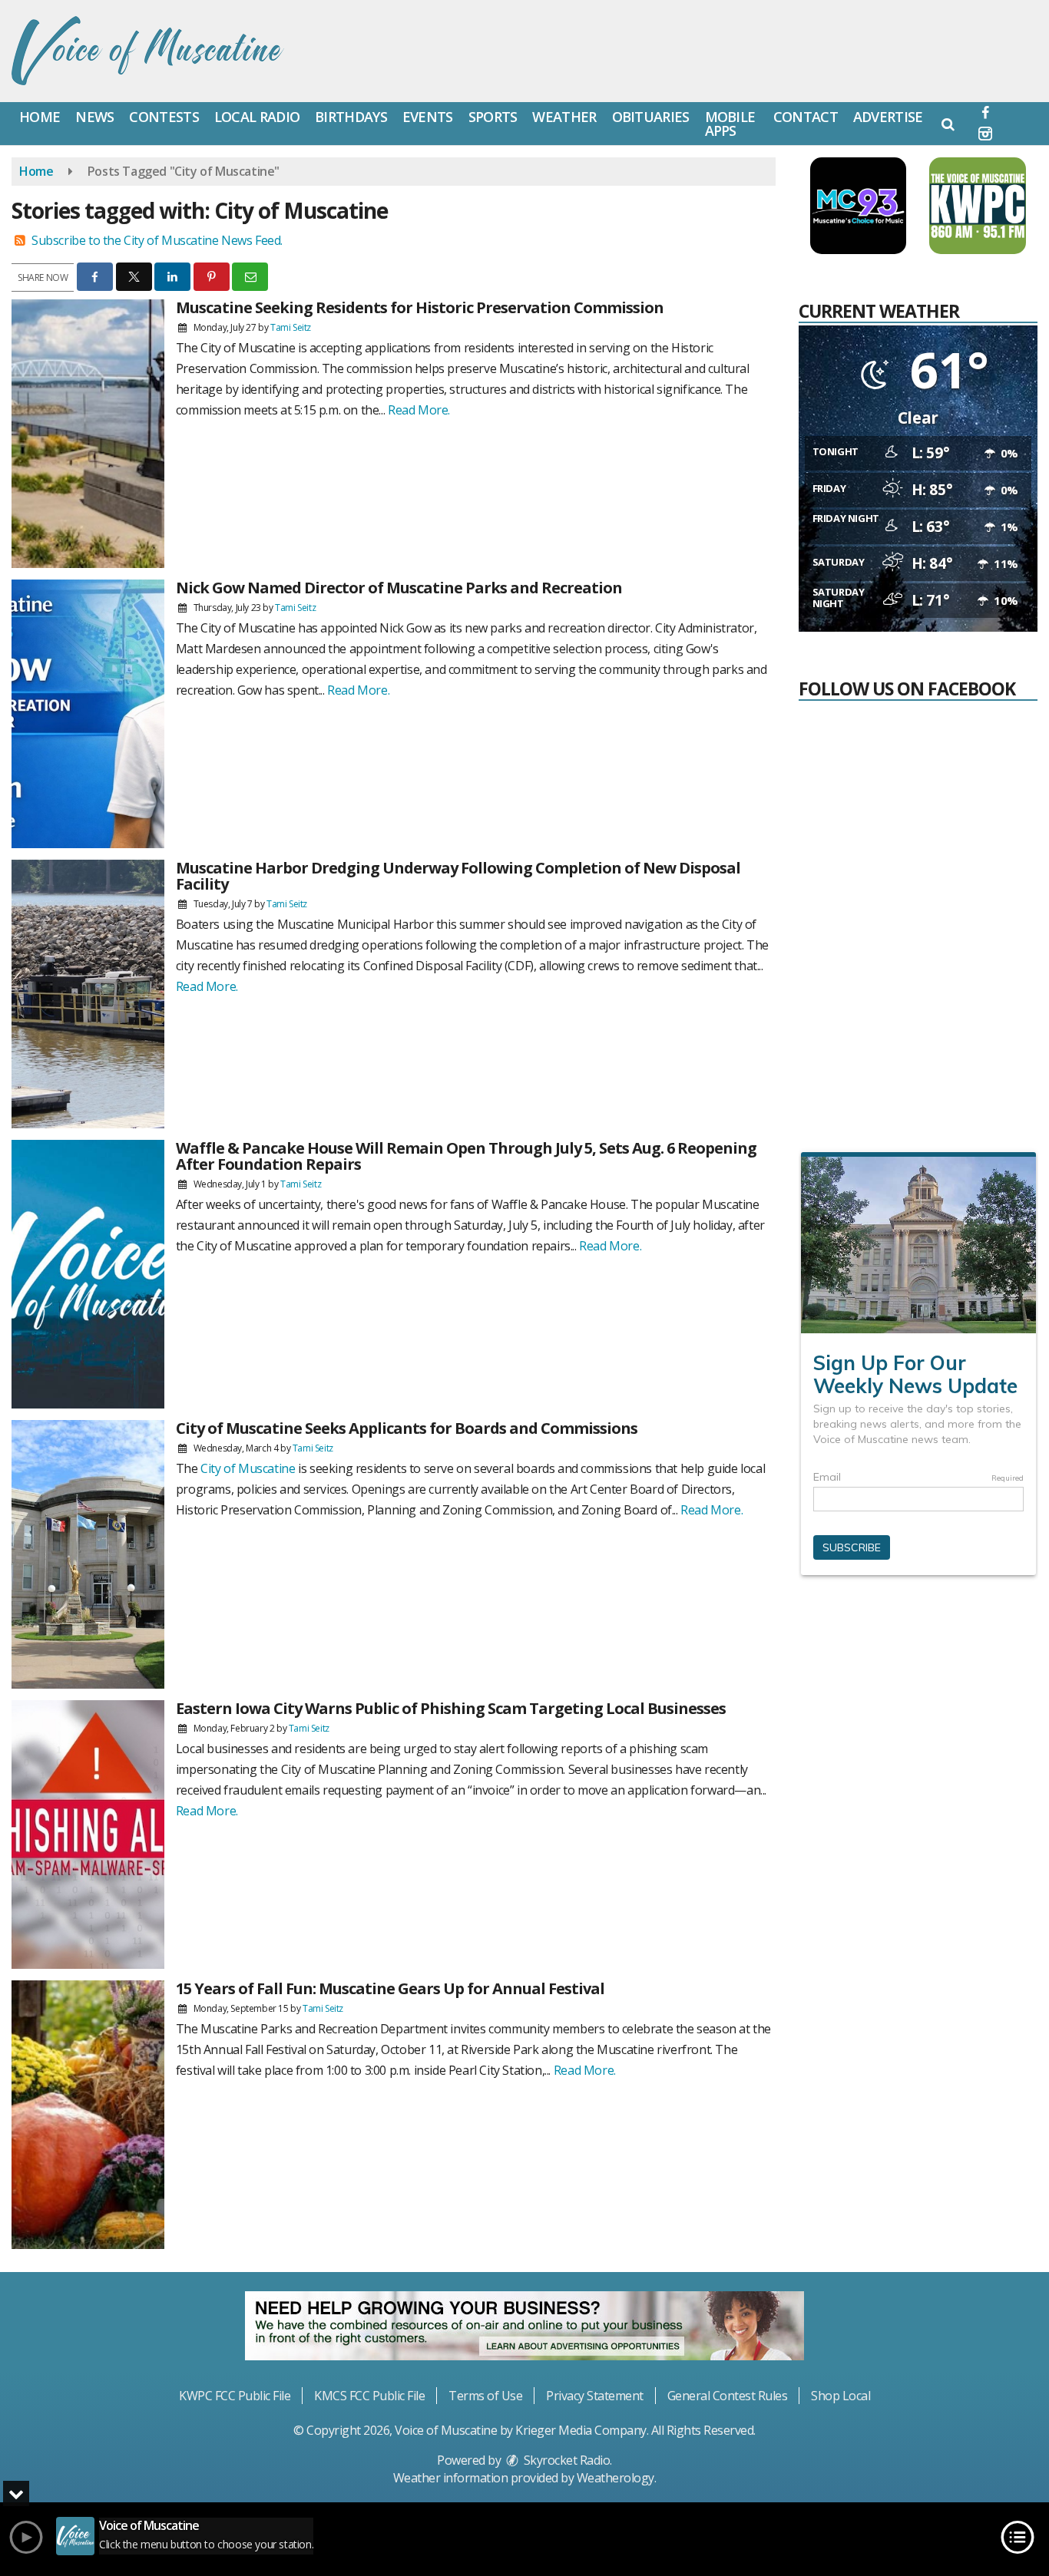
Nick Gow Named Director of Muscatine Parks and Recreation (399, 588)
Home (40, 117)
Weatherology (616, 2478)
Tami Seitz (291, 327)
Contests (164, 117)
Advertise (888, 117)
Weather (564, 117)
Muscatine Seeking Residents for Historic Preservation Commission (420, 307)
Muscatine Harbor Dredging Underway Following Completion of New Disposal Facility (458, 876)
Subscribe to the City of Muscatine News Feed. (157, 240)
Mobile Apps (730, 124)
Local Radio (257, 117)
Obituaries (651, 117)
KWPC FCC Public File (235, 2396)
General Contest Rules (728, 2396)
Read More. (419, 410)
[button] (948, 124)
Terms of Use (485, 2396)
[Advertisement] (918, 1714)
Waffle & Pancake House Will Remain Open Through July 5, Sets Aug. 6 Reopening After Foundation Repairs (466, 1156)
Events (428, 117)
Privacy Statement (595, 2396)
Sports (493, 117)
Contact (806, 117)
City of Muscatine (248, 1468)
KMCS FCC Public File (369, 2396)
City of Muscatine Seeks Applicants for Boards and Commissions (407, 1428)
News (94, 117)
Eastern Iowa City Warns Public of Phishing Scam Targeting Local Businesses (451, 1708)
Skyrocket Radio (565, 2460)
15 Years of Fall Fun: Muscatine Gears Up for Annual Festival (390, 1988)
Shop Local (841, 2396)
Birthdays (351, 117)
